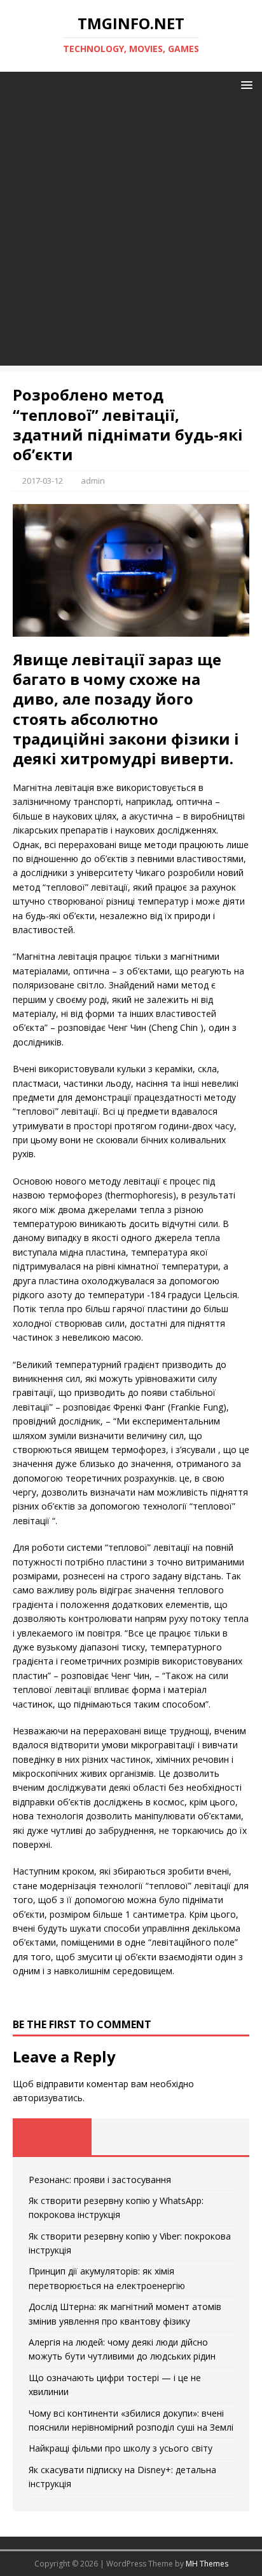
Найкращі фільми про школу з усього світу (121, 2448)
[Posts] (52, 2137)
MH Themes (207, 2564)
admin (93, 481)
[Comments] (210, 2137)
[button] (245, 84)
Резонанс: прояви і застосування (100, 2180)
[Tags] (131, 2137)
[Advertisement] (131, 235)
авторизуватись (48, 2098)
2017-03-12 (43, 481)
